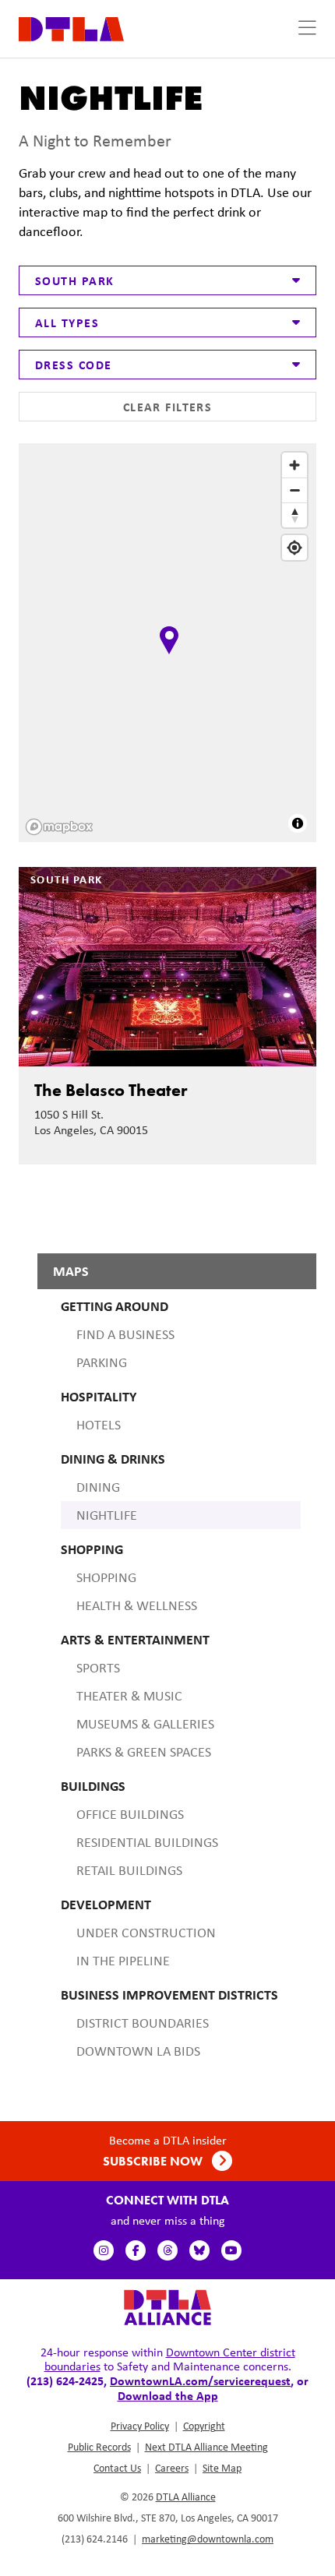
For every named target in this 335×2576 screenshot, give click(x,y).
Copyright (204, 2426)
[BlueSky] (199, 2250)
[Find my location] (294, 548)
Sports (98, 1668)
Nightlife (107, 1515)
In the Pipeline (123, 1961)
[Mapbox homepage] (59, 827)
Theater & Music (129, 1696)
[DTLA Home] (71, 28)
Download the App (168, 2395)
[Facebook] (136, 2250)
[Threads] (167, 2250)
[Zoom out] (294, 490)
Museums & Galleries (145, 1724)
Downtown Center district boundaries (170, 2359)
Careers (172, 2468)
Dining (98, 1487)
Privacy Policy (140, 2426)
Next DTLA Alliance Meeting (206, 2447)
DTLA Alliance (186, 2497)
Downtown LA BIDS (138, 2051)
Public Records (99, 2447)
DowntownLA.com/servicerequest (200, 2380)
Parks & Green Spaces (144, 1752)
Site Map (222, 2468)
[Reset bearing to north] (294, 515)
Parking (102, 1362)
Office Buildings (130, 1814)
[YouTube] (231, 2250)
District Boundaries (143, 2023)
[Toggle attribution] (298, 823)
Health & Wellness (137, 1605)
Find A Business (125, 1334)
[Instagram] (104, 2250)
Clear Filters (168, 407)
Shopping (106, 1577)
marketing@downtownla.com (208, 2539)
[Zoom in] (294, 465)
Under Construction (146, 1933)
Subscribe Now (154, 2161)
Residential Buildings (147, 1842)
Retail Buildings (129, 1870)
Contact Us (117, 2468)
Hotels (99, 1425)
